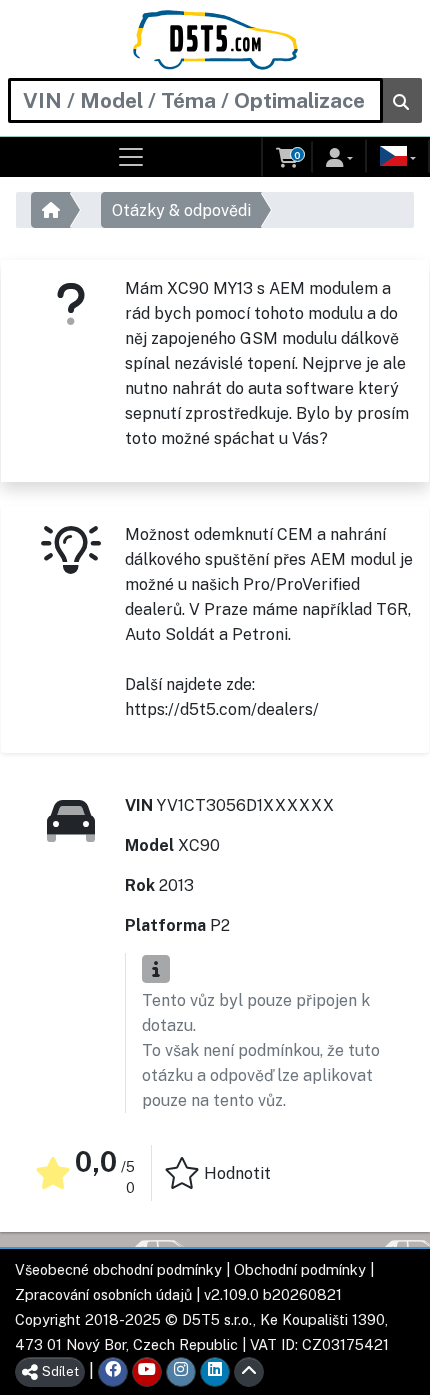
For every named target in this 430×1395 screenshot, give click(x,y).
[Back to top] (249, 1372)
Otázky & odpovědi (181, 210)
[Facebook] (113, 1372)
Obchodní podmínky (300, 1269)
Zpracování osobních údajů (103, 1294)
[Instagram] (181, 1372)
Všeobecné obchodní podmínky (118, 1269)
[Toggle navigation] (131, 157)
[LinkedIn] (215, 1372)
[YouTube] (147, 1372)
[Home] (215, 40)
